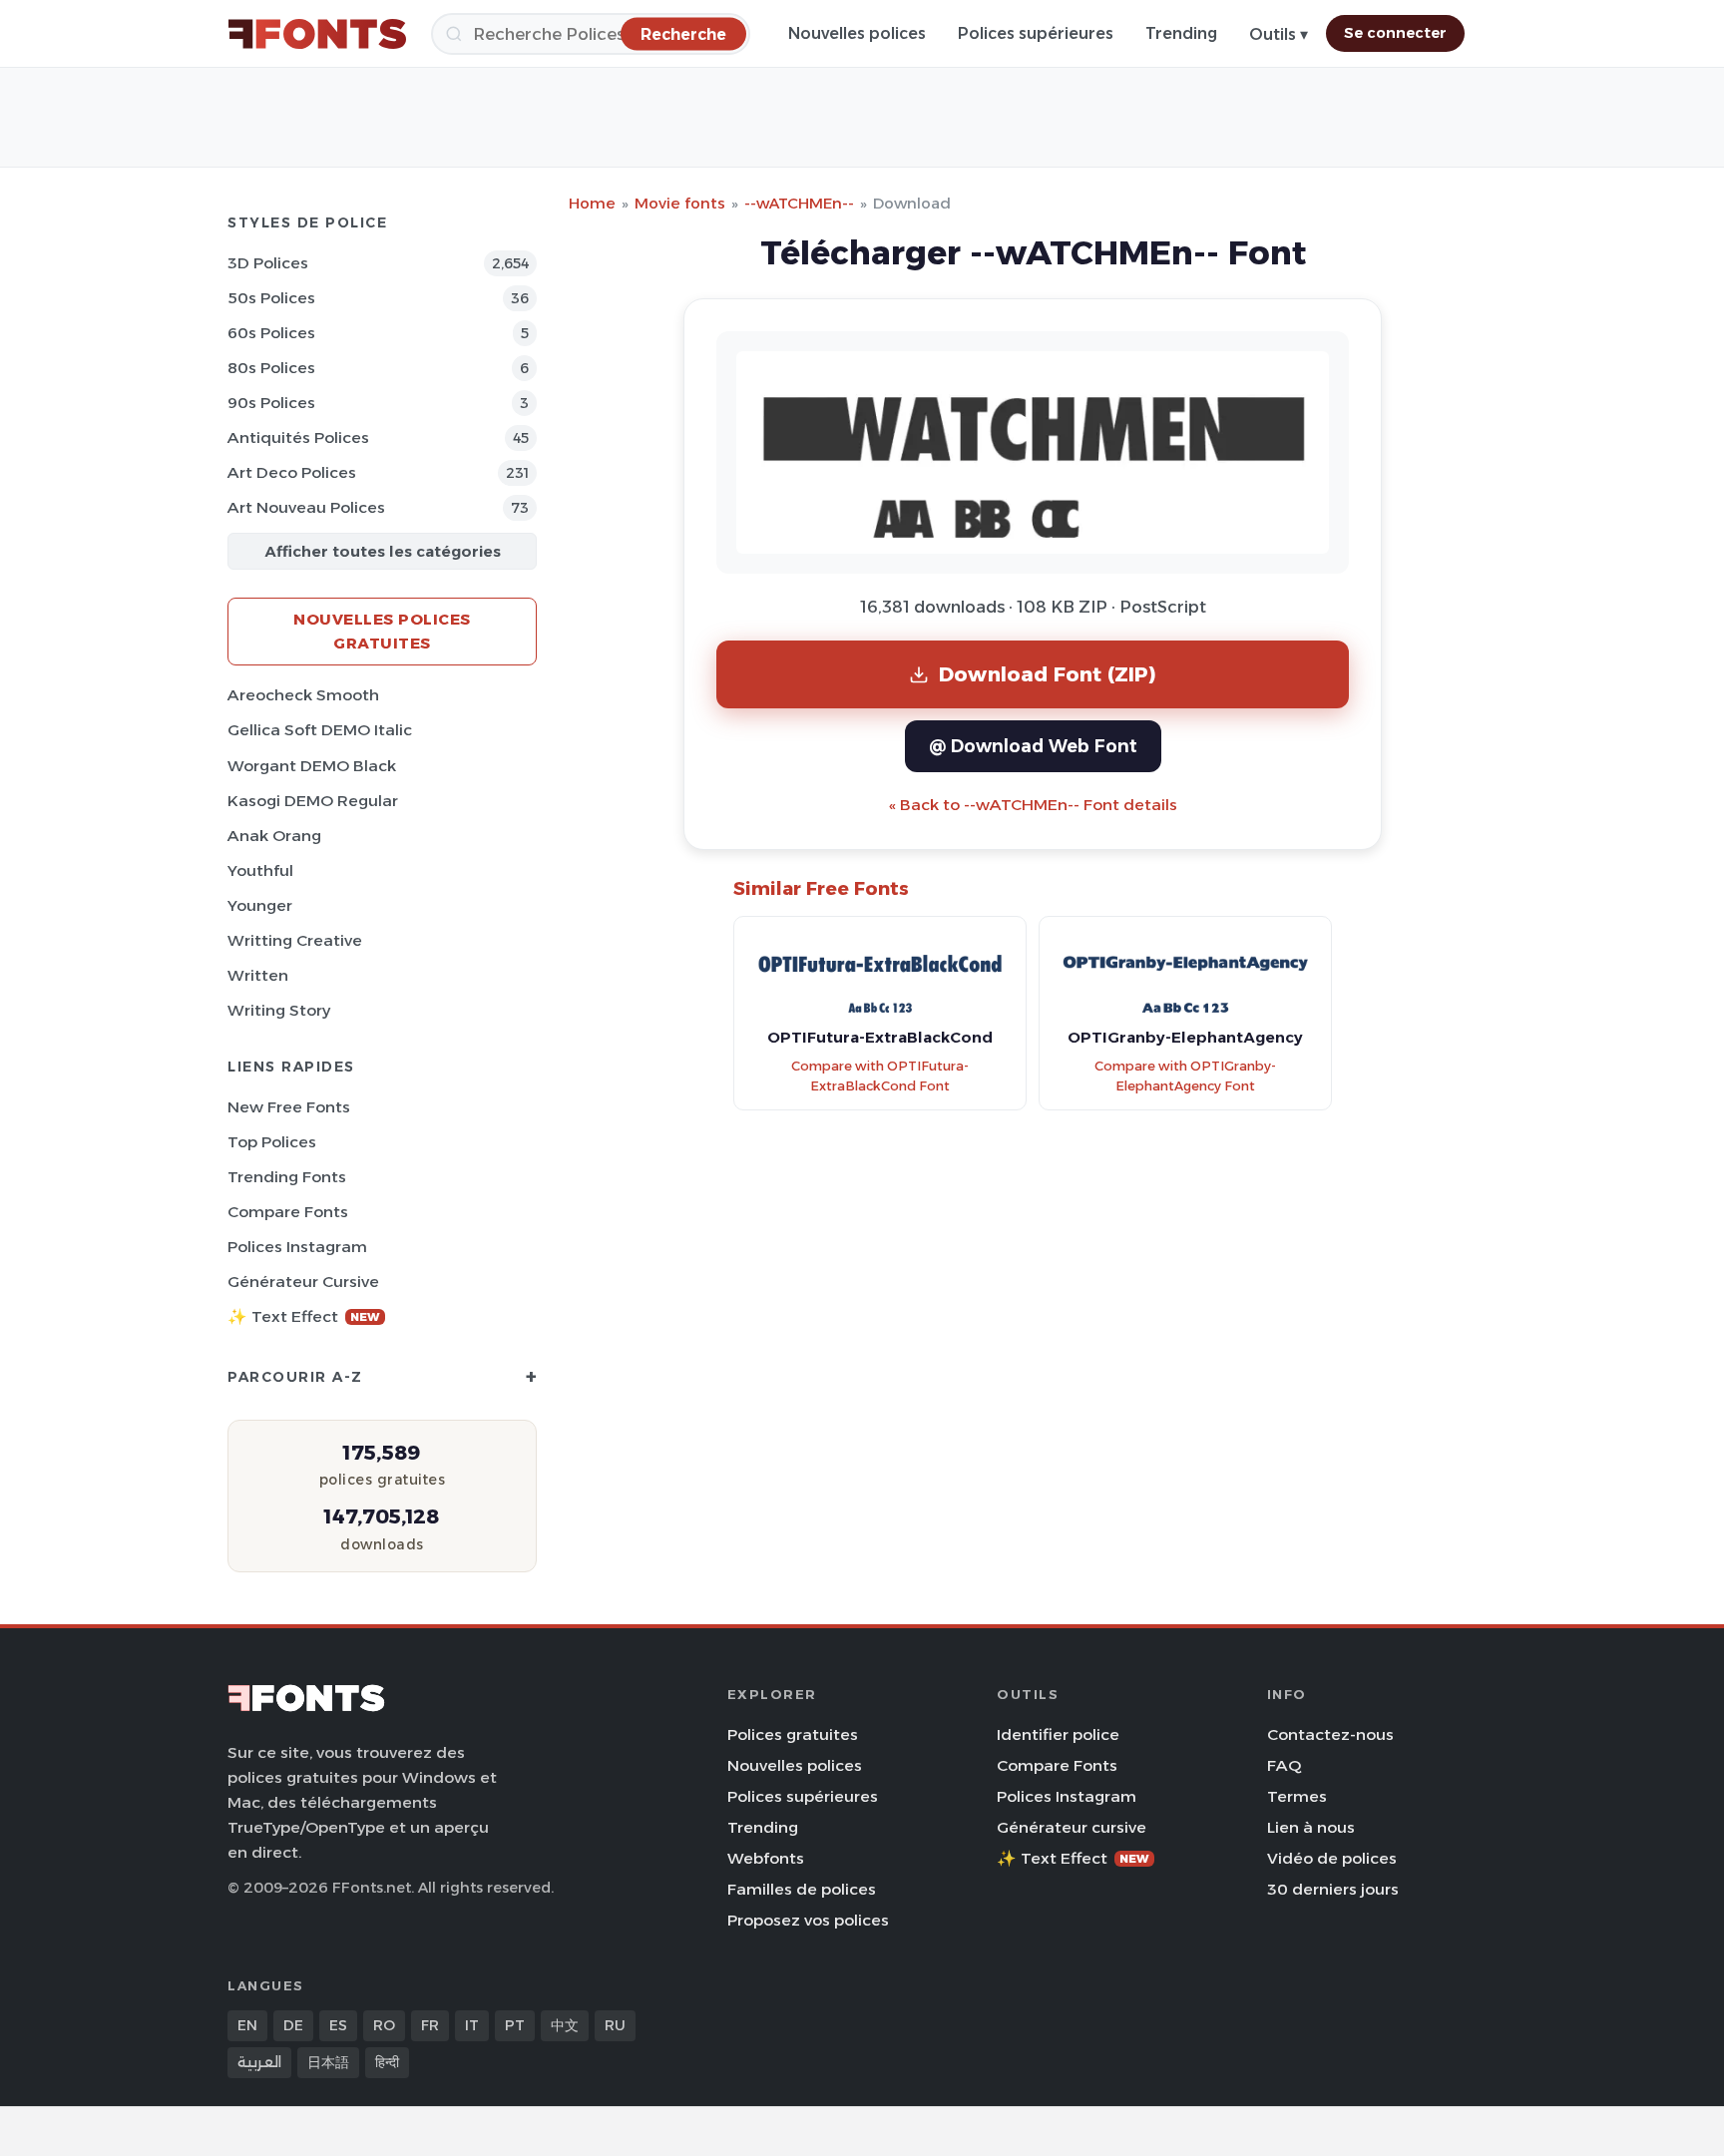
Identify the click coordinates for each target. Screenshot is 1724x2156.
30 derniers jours (1333, 1889)
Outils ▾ (1279, 34)
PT (515, 2025)
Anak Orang (274, 836)
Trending (1181, 33)
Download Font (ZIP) (1048, 674)
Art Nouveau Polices (306, 507)
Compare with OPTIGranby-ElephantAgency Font (1185, 1077)
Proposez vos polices (808, 1920)
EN (247, 2025)
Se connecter (1395, 33)
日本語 (328, 2062)
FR (430, 2025)
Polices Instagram (297, 1247)
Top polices (272, 1142)
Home (592, 203)
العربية (259, 2062)
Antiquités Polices (298, 437)
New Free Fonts (289, 1107)
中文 (565, 2025)
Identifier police (1058, 1734)
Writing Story (279, 1010)
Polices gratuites (793, 1734)
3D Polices (268, 263)
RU (615, 2025)
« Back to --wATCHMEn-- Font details (1033, 805)
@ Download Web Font (1033, 746)
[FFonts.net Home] (317, 34)
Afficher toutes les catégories (383, 551)
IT (472, 2025)
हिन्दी (387, 2062)
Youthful (260, 870)
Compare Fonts (288, 1212)
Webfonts (766, 1858)
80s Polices (271, 368)
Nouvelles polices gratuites (382, 631)
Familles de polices (802, 1889)
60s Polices (271, 333)
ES (338, 2025)
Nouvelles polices (857, 33)
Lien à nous (1311, 1827)
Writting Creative (295, 940)
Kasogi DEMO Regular (313, 801)
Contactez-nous (1330, 1734)
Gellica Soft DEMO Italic (320, 730)
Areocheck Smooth (303, 695)
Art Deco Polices (292, 472)
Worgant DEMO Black (312, 766)
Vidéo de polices (1332, 1858)
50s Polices (271, 298)
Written (258, 975)
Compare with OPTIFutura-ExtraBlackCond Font (880, 1077)
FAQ (1284, 1765)
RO (384, 2025)
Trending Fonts (287, 1177)
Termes (1297, 1796)
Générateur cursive (303, 1282)
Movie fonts (680, 203)
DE (293, 2025)
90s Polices (271, 403)
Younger (260, 905)
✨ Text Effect (304, 1316)
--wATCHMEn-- (799, 203)
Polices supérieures (1036, 33)
